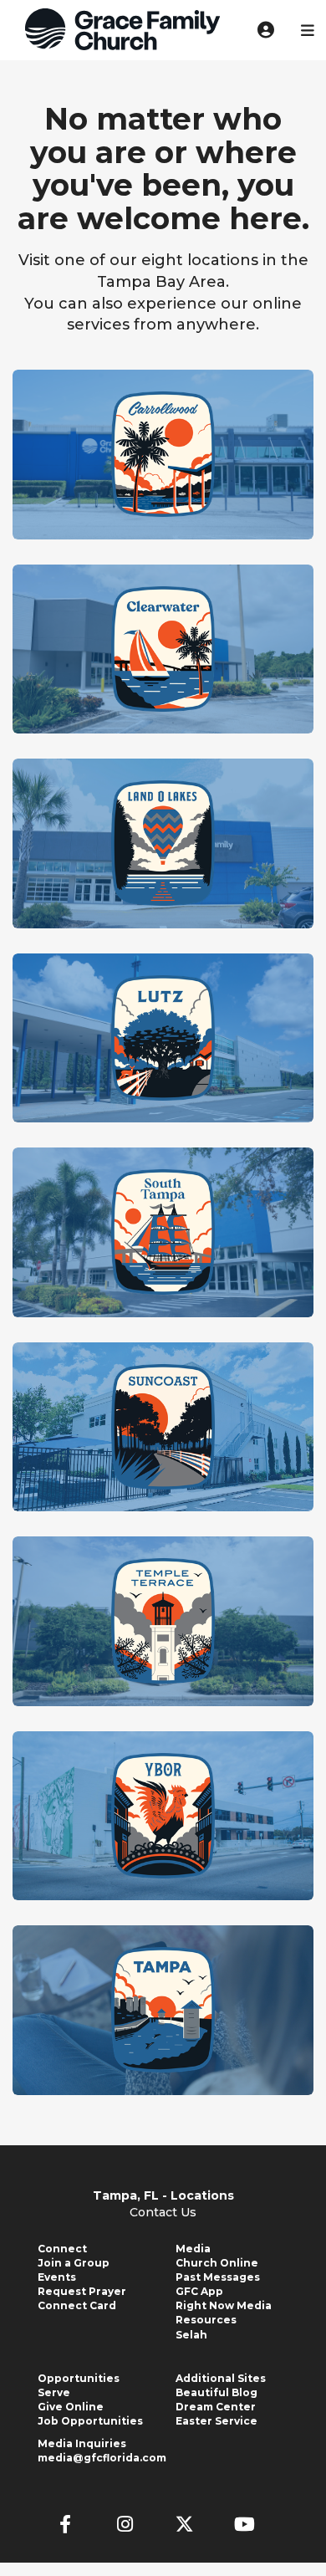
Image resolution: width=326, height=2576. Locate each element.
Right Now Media (224, 2305)
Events (57, 2277)
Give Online (71, 2407)
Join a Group (74, 2263)
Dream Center (216, 2407)
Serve (54, 2392)
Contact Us (163, 2212)
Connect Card (77, 2305)
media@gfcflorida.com (102, 2458)
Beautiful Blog (216, 2392)
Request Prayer (82, 2291)
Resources (206, 2320)
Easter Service (216, 2421)
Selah (191, 2335)
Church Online (217, 2263)
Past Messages (218, 2277)
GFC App (199, 2291)
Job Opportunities (90, 2421)
